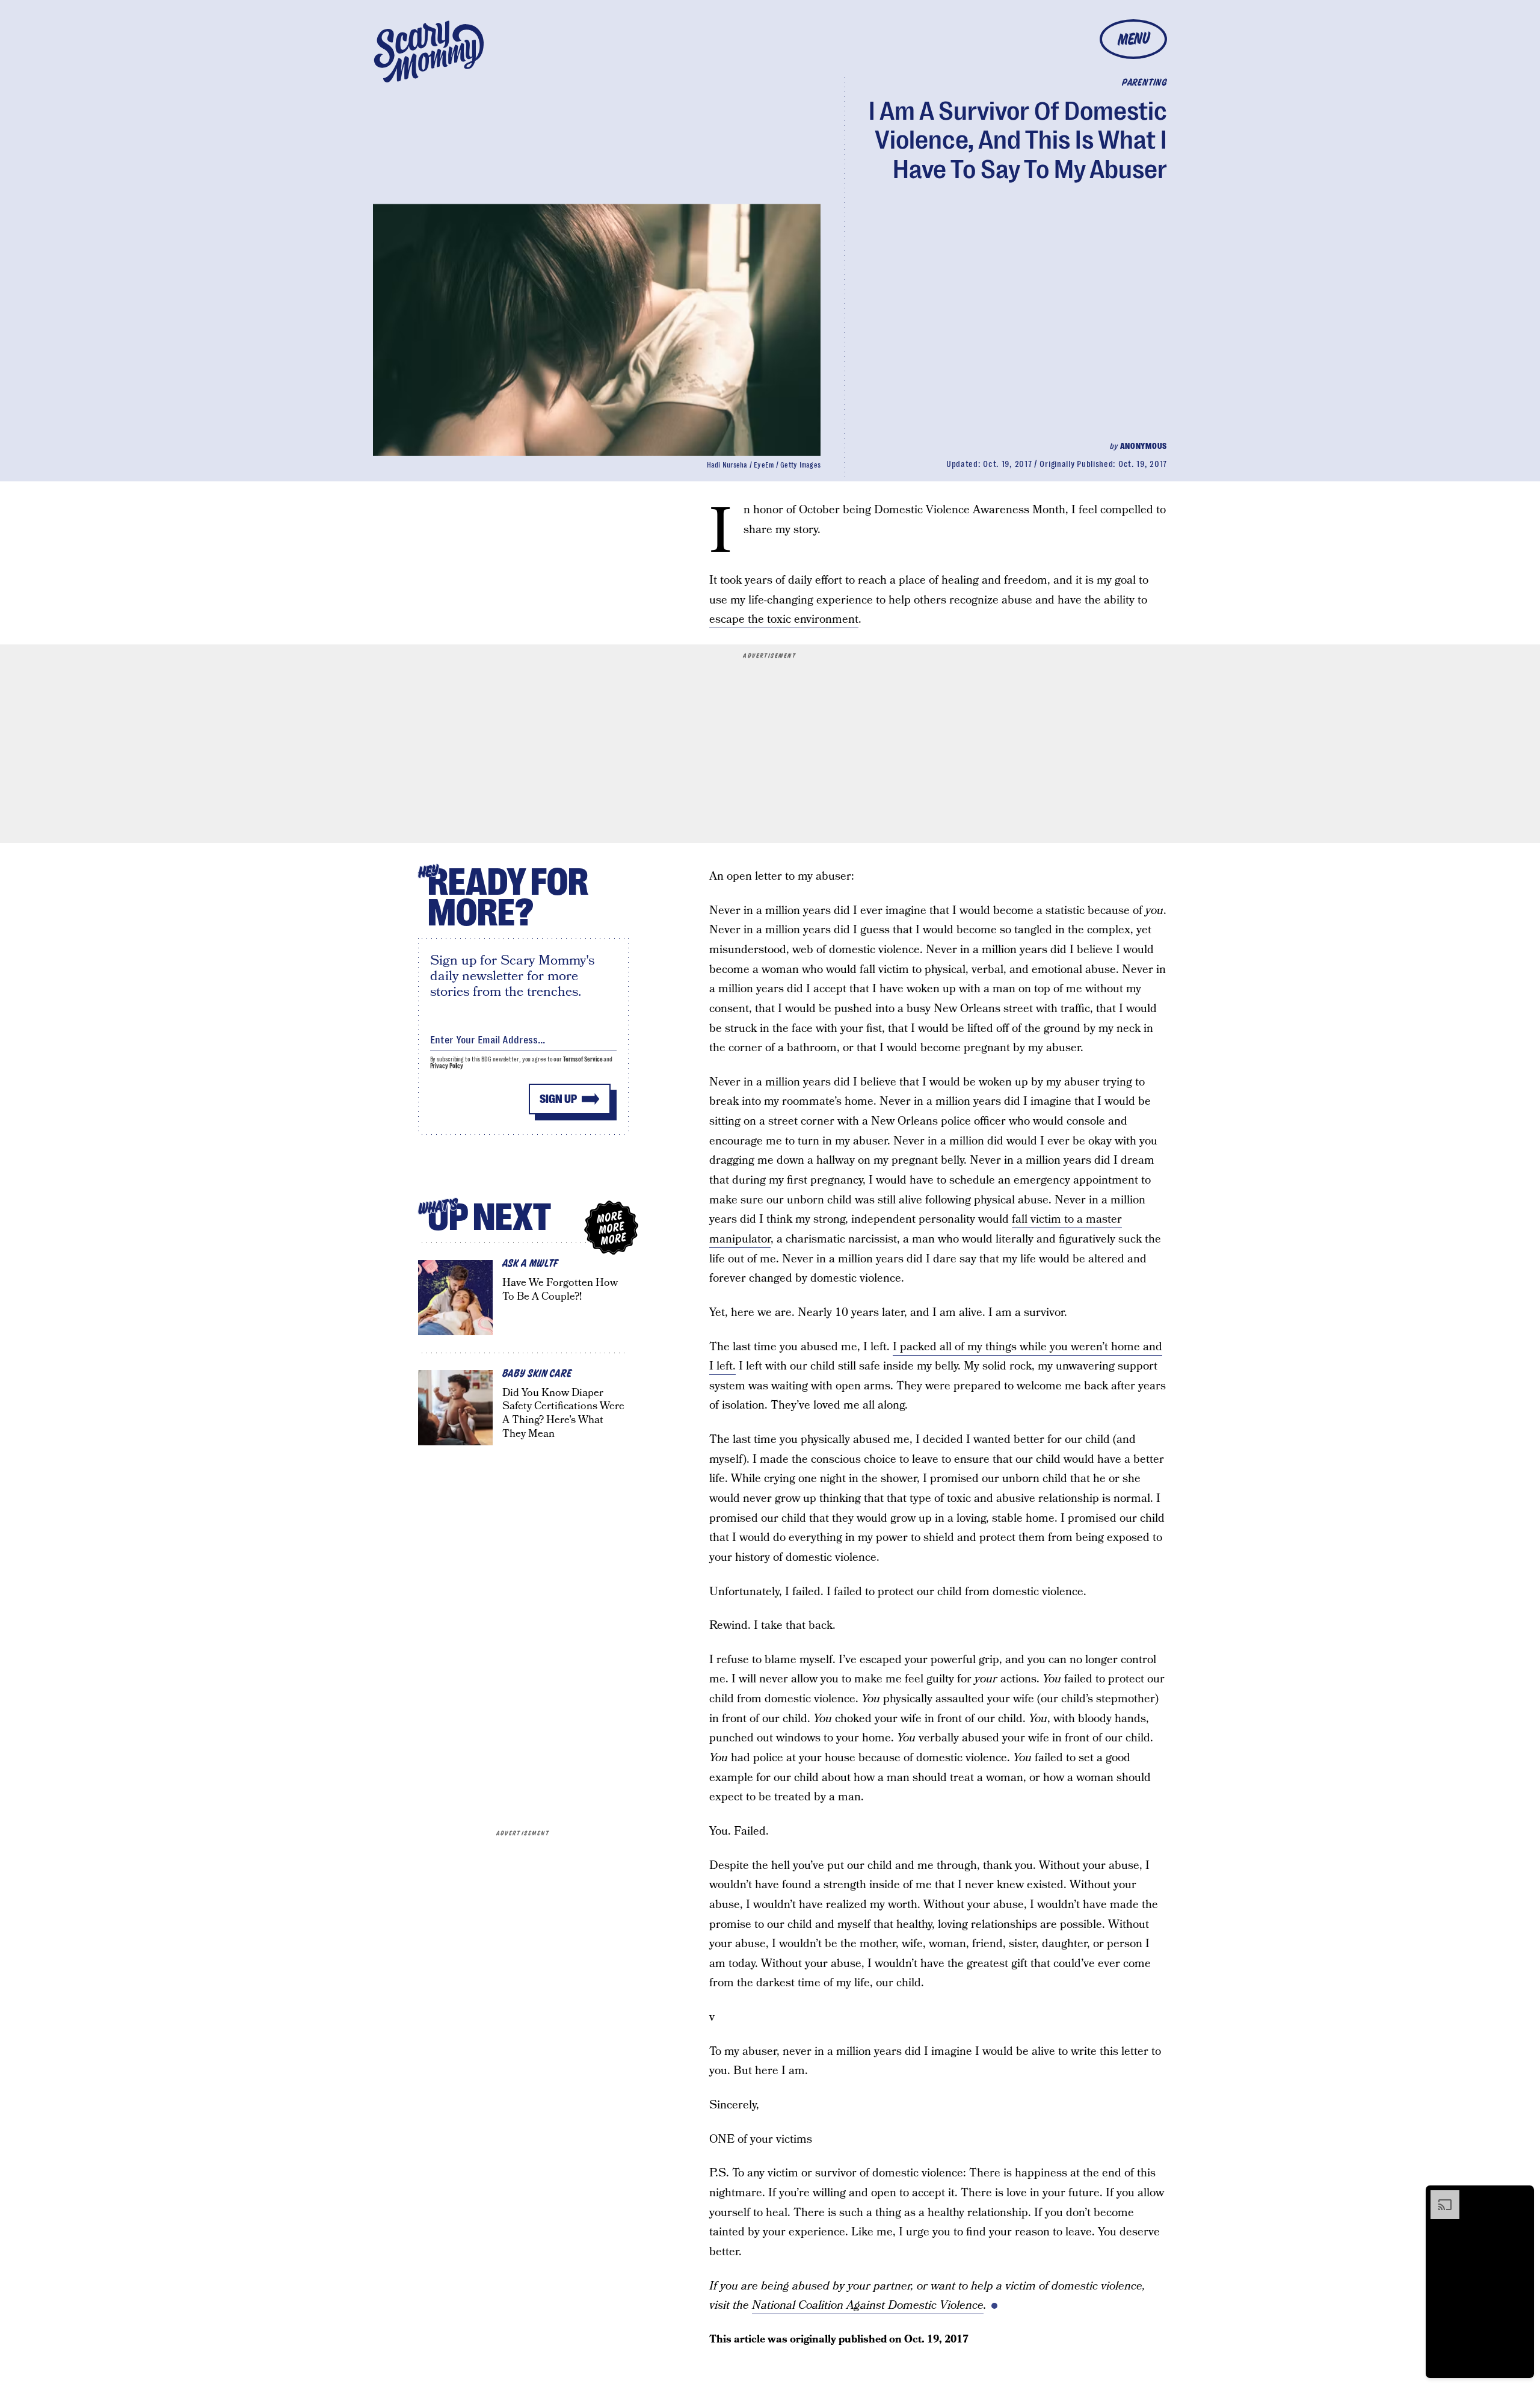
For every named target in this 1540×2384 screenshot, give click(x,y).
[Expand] (1439, 2196)
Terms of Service (583, 1059)
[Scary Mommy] (429, 51)
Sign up (558, 1099)
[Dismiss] (1521, 2196)
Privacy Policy (447, 1066)
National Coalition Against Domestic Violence (868, 2305)
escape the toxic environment (784, 619)
